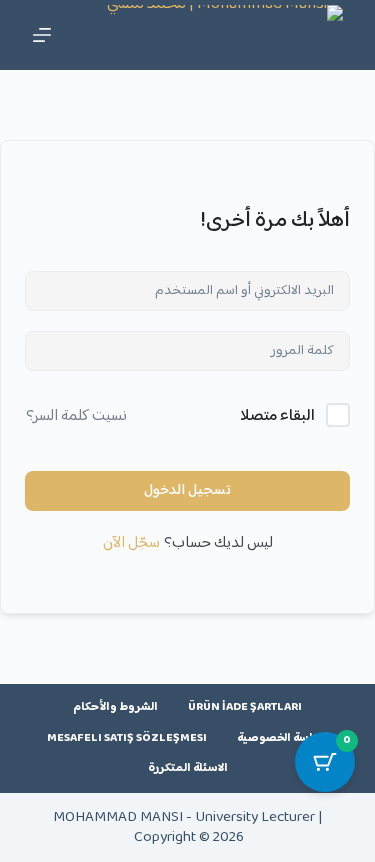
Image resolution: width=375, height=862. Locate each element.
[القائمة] (42, 35)
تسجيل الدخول (187, 490)
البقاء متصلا (277, 417)
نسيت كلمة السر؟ (76, 417)
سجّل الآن (131, 544)
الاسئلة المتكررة (188, 769)
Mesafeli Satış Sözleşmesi (127, 739)
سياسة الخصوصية (282, 739)
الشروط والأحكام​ (115, 708)
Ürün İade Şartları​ (245, 708)
